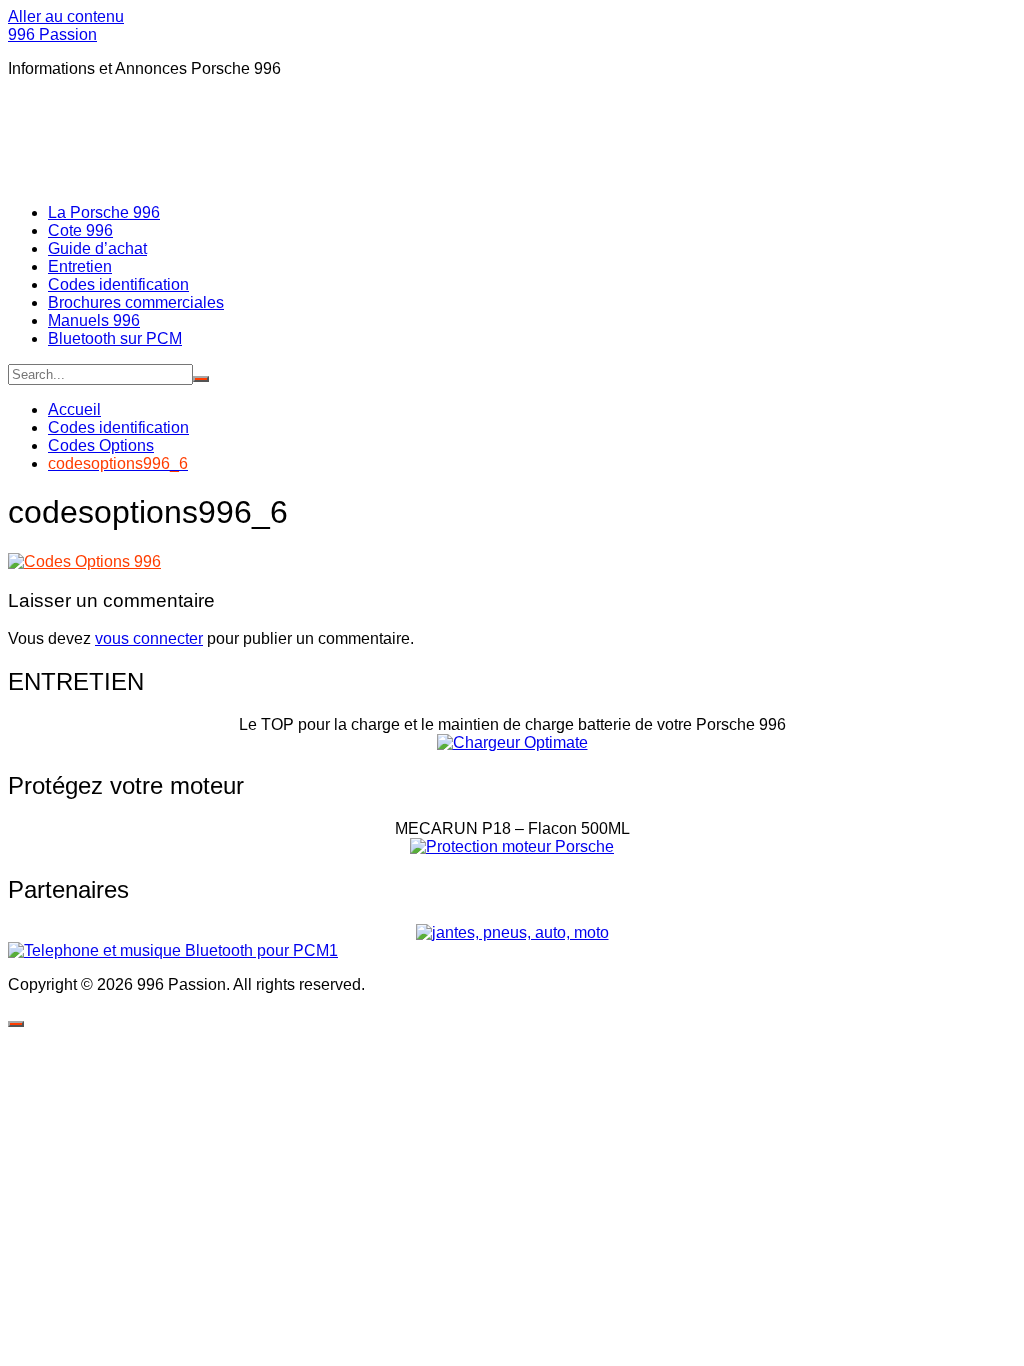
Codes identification (118, 284)
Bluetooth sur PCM (115, 338)
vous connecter (149, 638)
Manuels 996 (94, 320)
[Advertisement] (372, 139)
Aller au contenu (66, 16)
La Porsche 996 (104, 212)
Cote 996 (80, 230)
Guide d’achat (97, 248)
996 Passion (52, 34)
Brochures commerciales (136, 302)
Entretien (80, 266)
